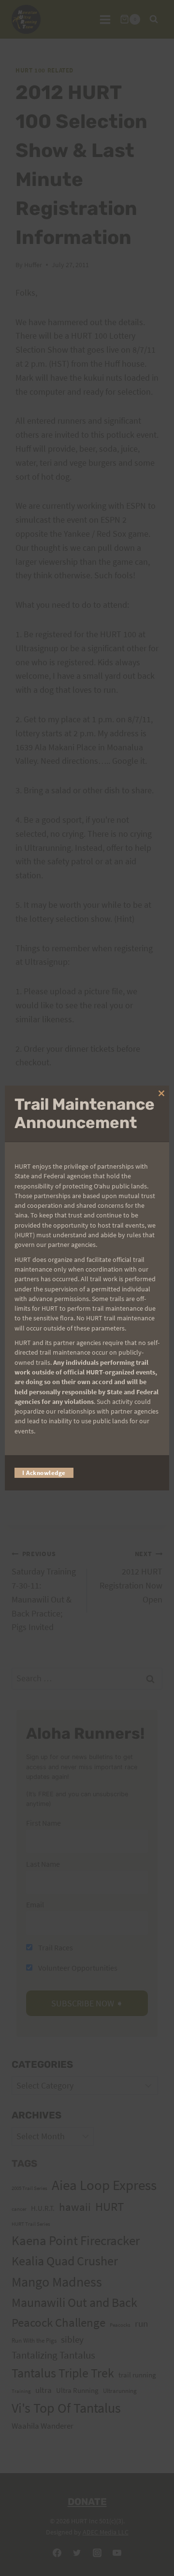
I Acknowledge (44, 1473)
